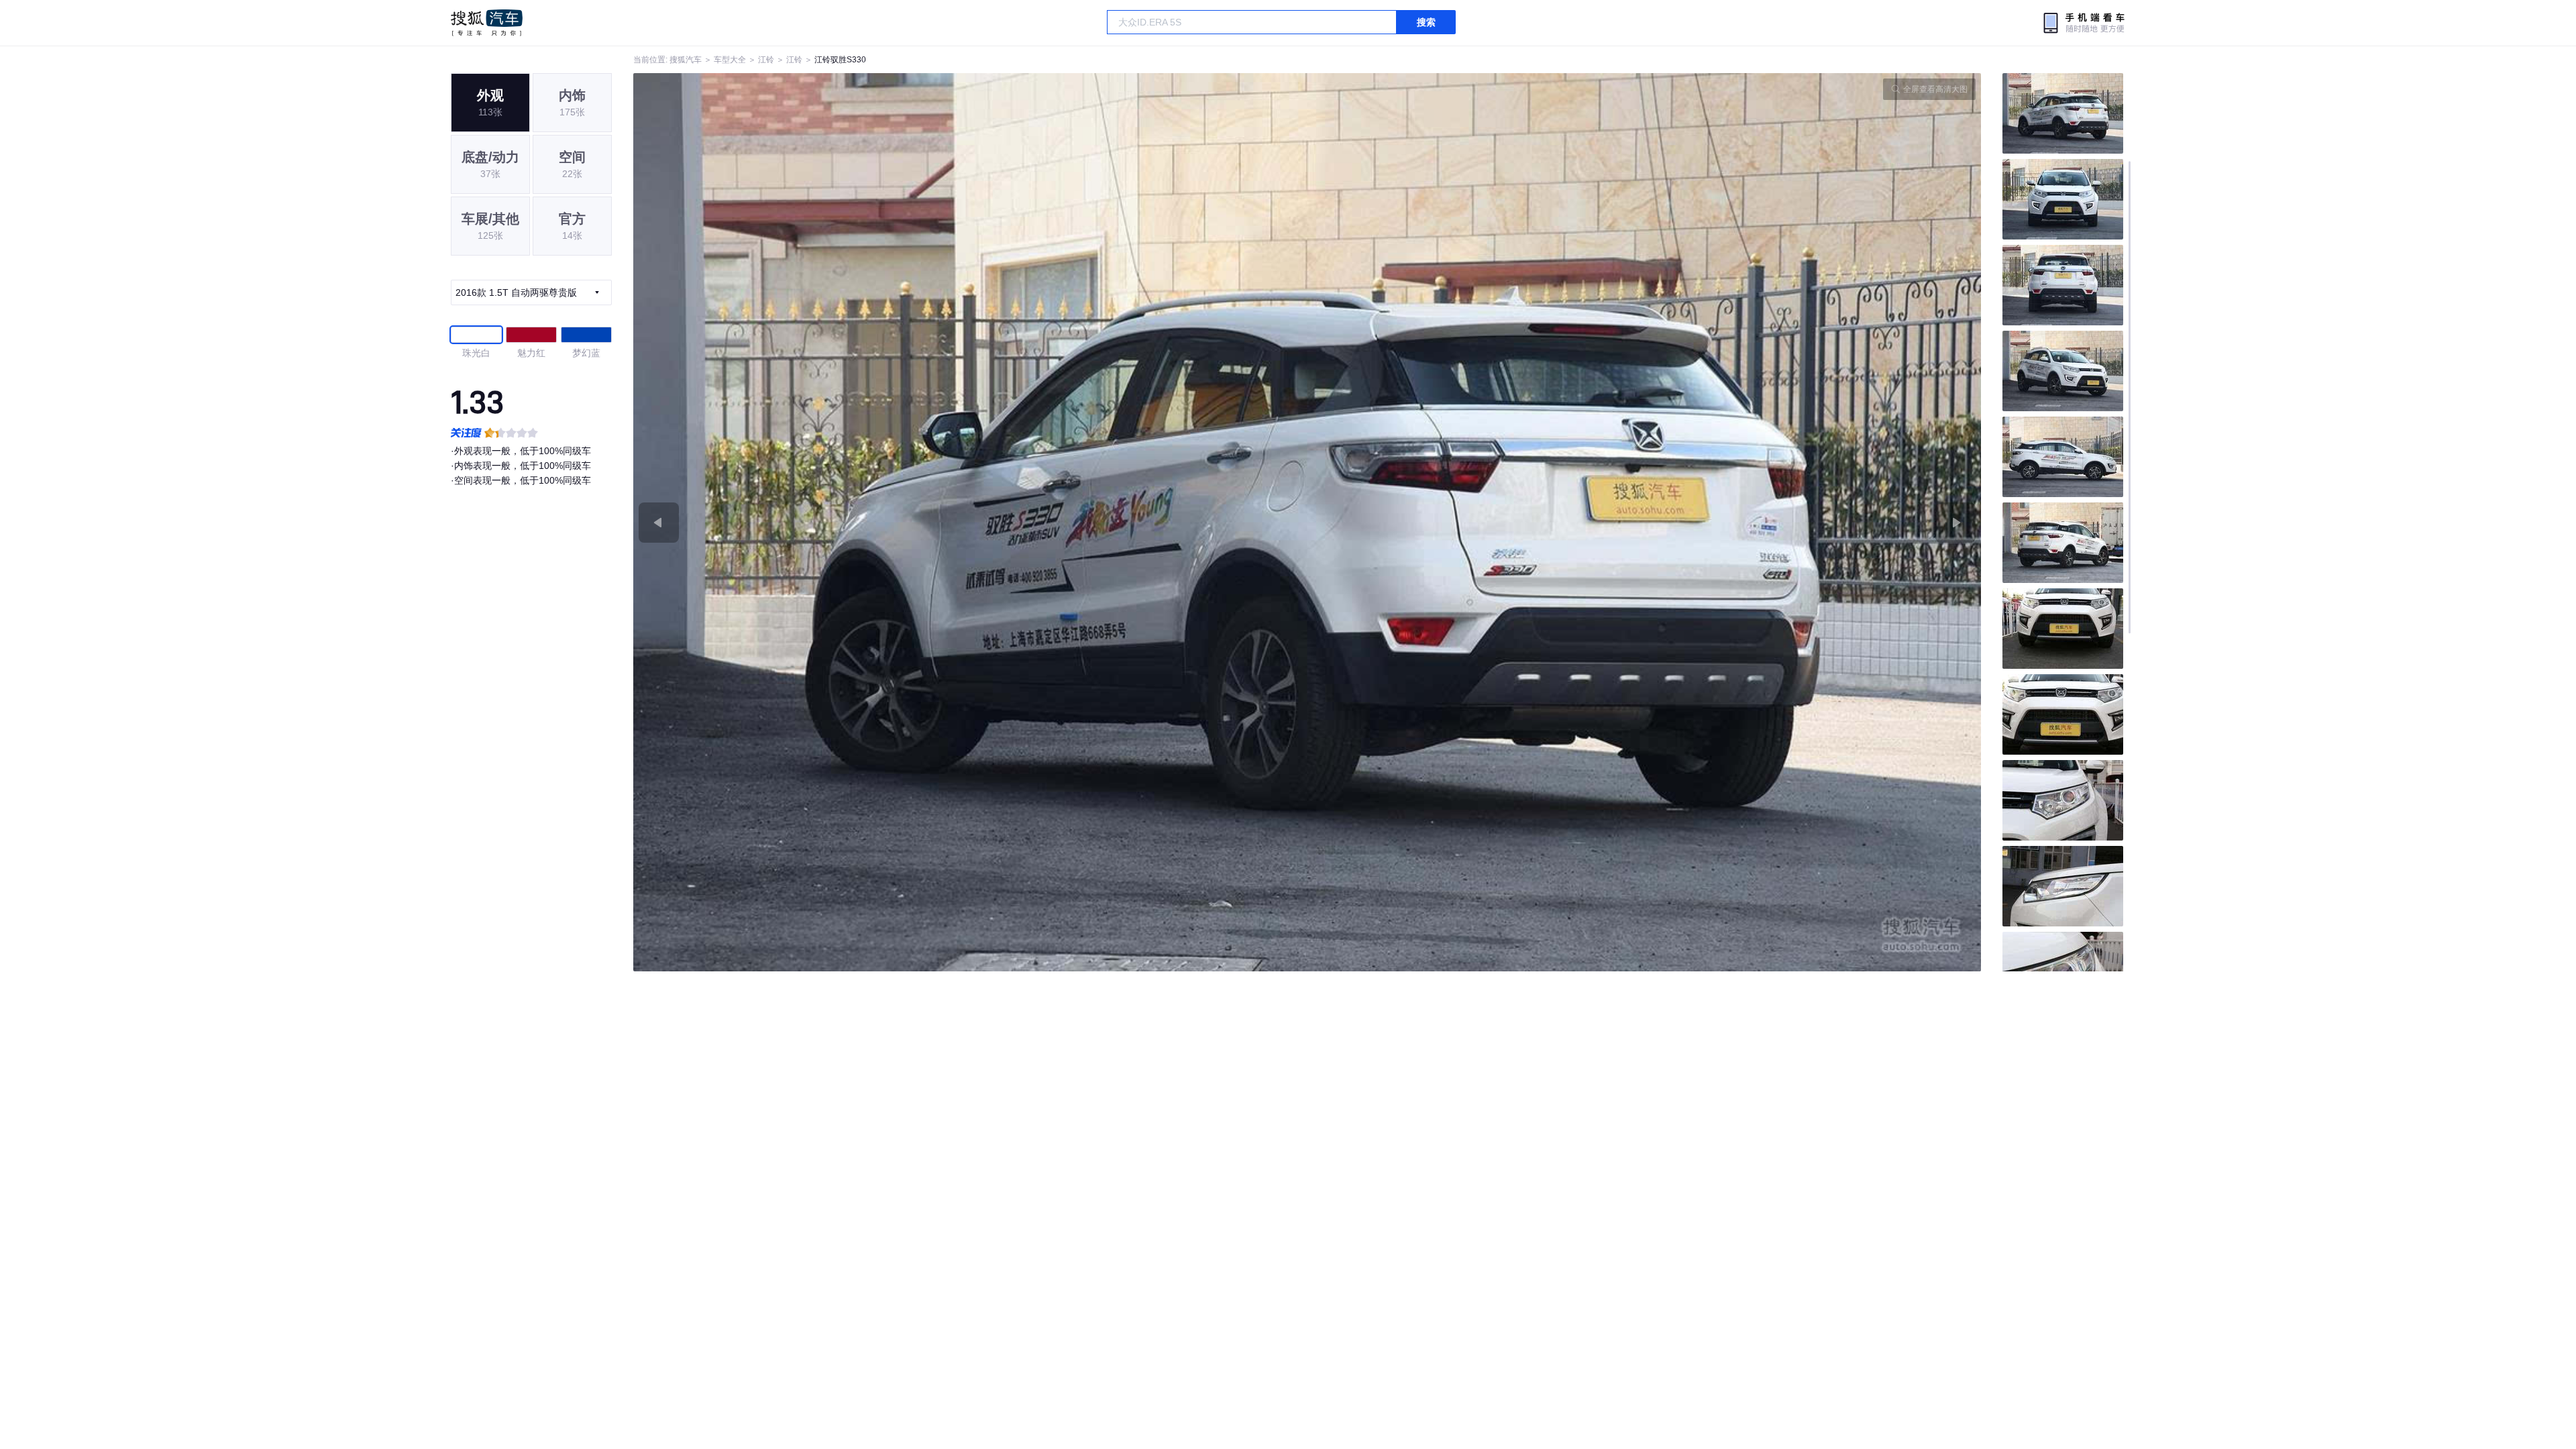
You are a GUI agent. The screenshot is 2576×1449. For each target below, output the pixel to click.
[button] (970, 522)
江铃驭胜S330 (840, 60)
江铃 (766, 60)
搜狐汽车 (487, 23)
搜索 (1426, 22)
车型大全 (730, 60)
